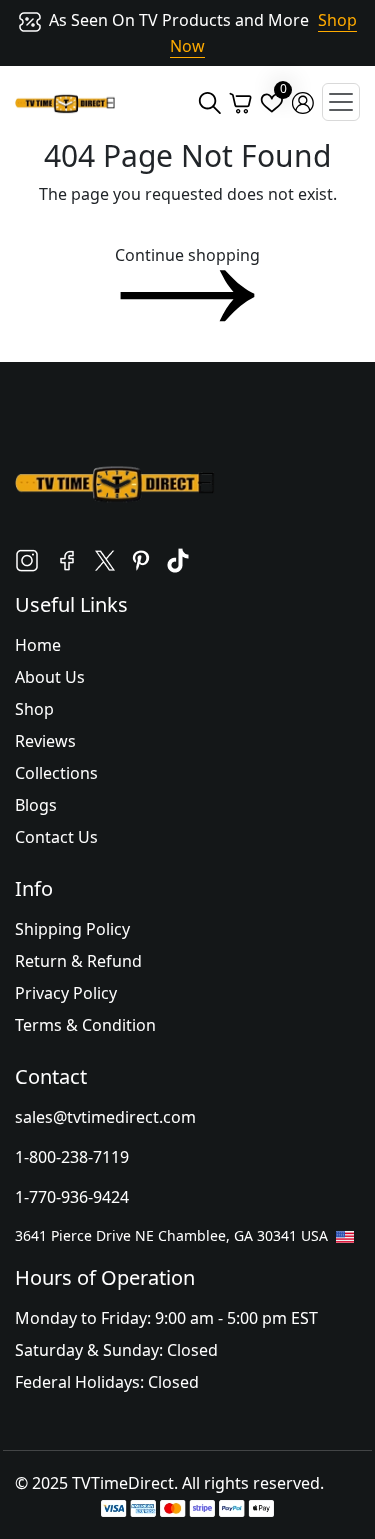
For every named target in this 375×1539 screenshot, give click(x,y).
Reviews (45, 741)
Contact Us (56, 837)
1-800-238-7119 (72, 1157)
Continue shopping (187, 255)
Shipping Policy (72, 929)
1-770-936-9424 (72, 1197)
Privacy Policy (66, 993)
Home (38, 645)
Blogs (36, 805)
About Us (50, 677)
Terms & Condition (85, 1025)
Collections (56, 773)
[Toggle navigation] (341, 102)
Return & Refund (78, 961)
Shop (34, 709)
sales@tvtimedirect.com (105, 1117)
